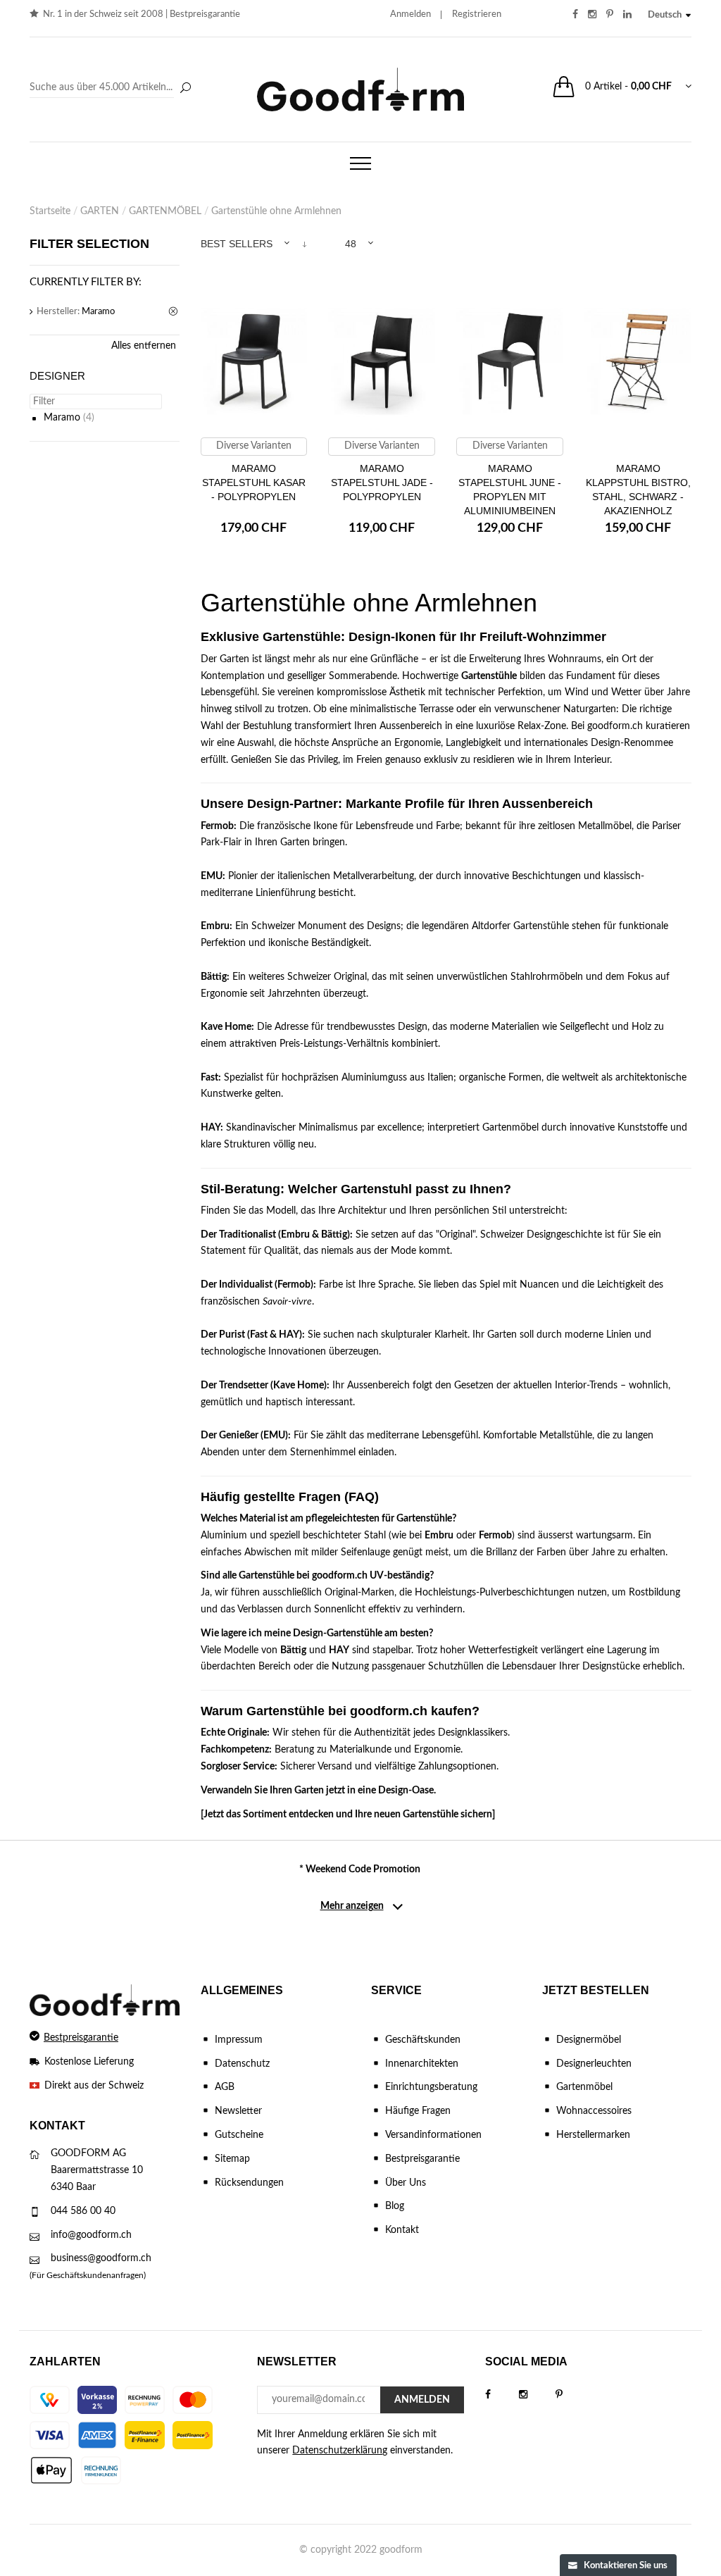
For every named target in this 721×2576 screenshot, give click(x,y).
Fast (209, 1078)
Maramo (62, 418)
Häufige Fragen (418, 2111)
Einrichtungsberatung (431, 2087)
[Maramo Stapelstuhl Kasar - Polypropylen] (254, 362)
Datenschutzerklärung (340, 2451)
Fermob (217, 826)
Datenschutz (242, 2064)
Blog (395, 2206)
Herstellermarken (593, 2135)
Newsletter (238, 2111)
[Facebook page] (502, 2395)
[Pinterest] (573, 2395)
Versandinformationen (433, 2135)
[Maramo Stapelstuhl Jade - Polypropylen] (382, 362)
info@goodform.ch (91, 2235)
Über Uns (406, 2183)
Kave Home (226, 1027)
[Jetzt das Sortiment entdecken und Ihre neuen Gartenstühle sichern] (348, 1815)
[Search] (112, 88)
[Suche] (185, 89)
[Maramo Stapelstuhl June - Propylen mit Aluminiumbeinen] (510, 362)
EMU (212, 876)
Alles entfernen (144, 346)
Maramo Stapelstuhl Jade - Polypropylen (382, 483)
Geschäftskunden (423, 2040)
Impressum (239, 2040)
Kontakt (402, 2230)
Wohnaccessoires (594, 2111)
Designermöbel (589, 2040)
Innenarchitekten (422, 2064)
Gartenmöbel (584, 2087)
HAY (211, 1128)
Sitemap (232, 2159)
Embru (215, 926)
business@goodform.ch (101, 2258)
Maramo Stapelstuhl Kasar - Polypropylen (254, 483)
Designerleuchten (594, 2064)
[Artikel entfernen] (174, 312)
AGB (225, 2087)
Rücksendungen (249, 2183)
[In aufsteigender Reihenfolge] (305, 244)
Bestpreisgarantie (205, 14)
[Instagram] (537, 2395)
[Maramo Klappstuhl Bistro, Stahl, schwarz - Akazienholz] (638, 362)
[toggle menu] (360, 163)
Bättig (214, 977)
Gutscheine (239, 2135)
